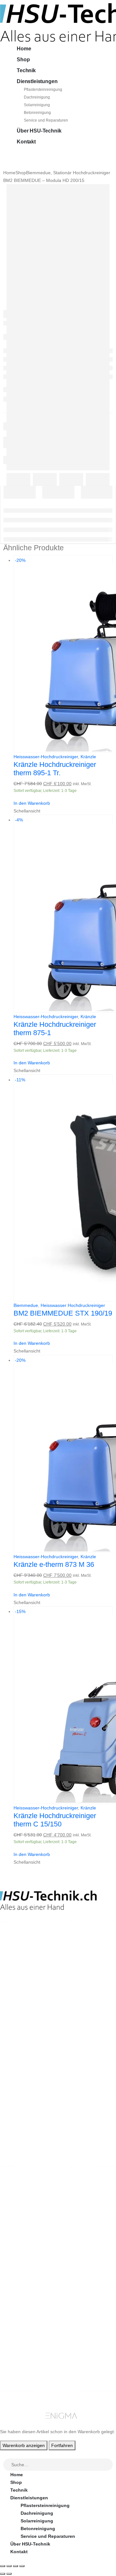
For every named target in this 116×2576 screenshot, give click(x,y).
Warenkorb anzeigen (24, 2445)
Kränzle (88, 757)
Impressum (22, 2307)
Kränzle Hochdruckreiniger (40, 2220)
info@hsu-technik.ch (23, 1963)
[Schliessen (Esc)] (22, 2566)
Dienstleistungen (37, 81)
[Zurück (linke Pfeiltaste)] (3, 2574)
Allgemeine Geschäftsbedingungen (49, 2276)
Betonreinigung (37, 113)
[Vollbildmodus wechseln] (9, 2566)
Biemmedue (26, 1305)
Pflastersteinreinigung (43, 90)
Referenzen (23, 2299)
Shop (23, 60)
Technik (26, 70)
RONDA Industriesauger (36, 2244)
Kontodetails (24, 2371)
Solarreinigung (37, 105)
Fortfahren (62, 2445)
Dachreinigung (37, 97)
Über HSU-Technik (39, 131)
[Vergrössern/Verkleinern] (3, 2566)
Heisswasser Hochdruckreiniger (73, 1305)
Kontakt (26, 142)
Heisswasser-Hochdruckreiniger (46, 757)
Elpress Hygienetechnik (36, 2236)
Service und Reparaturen (46, 120)
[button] (4, 2454)
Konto (17, 2340)
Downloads (23, 2355)
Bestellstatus (25, 2292)
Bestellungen (25, 2348)
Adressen (21, 2363)
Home (24, 49)
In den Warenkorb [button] (32, 803)
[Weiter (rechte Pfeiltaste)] (9, 2574)
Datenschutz (24, 2315)
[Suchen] (108, 2465)
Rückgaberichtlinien (33, 2284)
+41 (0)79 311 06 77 (21, 1971)
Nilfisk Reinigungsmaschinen (43, 2228)
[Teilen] (15, 2566)
